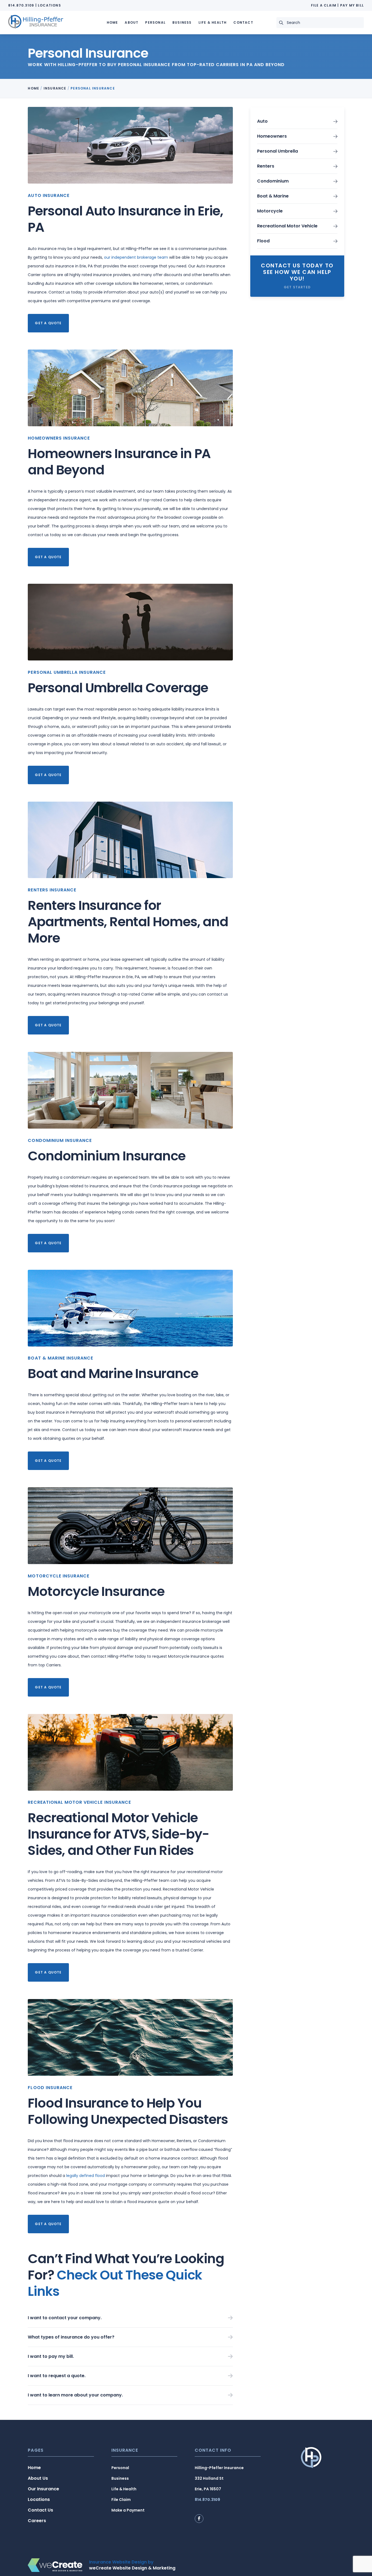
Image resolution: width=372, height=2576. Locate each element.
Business (182, 22)
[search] (283, 23)
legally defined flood (86, 2176)
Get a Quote (48, 323)
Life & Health (213, 22)
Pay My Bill (352, 5)
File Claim (121, 2500)
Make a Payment (128, 2510)
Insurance (55, 88)
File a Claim (324, 5)
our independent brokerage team (136, 257)
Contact (243, 22)
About (132, 22)
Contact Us (40, 2510)
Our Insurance (43, 2489)
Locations (49, 5)
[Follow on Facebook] (199, 2519)
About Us (38, 2478)
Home (112, 22)
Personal (155, 22)
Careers (37, 2521)
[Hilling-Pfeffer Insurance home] (36, 22)
